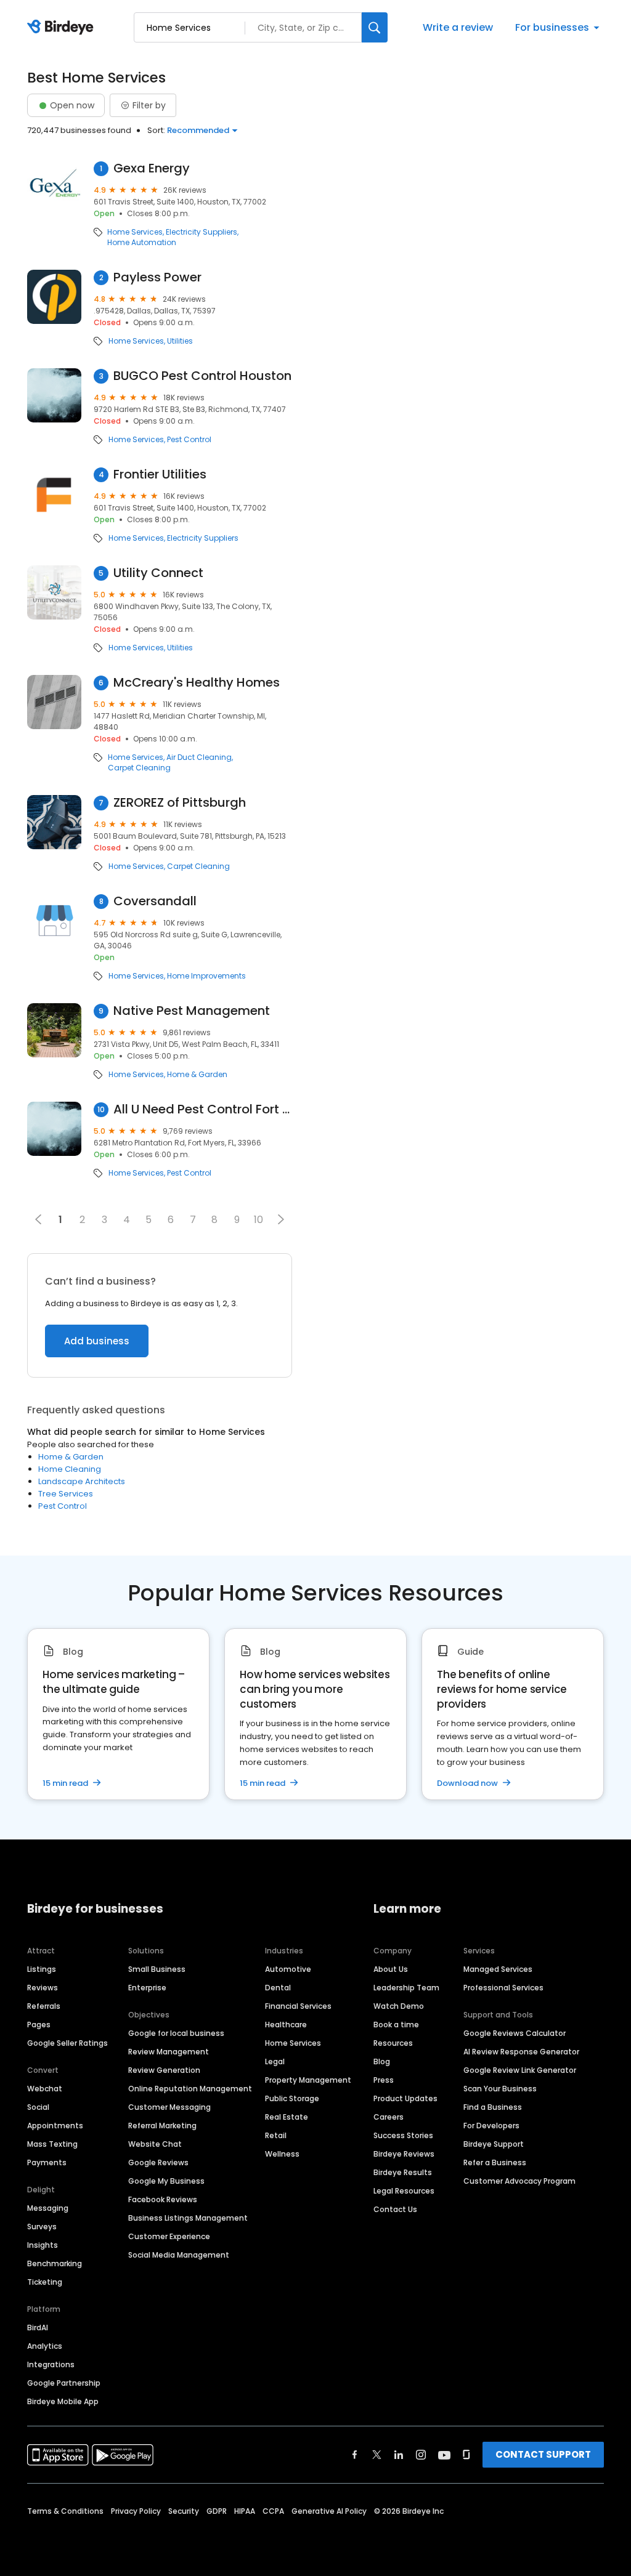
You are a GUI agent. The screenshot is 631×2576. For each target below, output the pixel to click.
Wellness (282, 2154)
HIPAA (245, 2511)
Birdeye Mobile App (63, 2401)
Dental (278, 1988)
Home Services (135, 232)
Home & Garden (197, 1075)
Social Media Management (179, 2255)
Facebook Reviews (163, 2199)
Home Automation (142, 243)
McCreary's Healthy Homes (197, 683)
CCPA (273, 2511)
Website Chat (155, 2144)
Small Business (157, 1969)
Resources (393, 2043)
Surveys (42, 2227)
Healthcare (286, 2025)
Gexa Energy (152, 168)
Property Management (308, 2080)
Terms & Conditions (65, 2511)
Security (184, 2511)
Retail (276, 2135)
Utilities (180, 341)
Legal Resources (404, 2191)
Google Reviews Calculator (515, 2033)
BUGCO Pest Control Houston (202, 376)
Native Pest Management (192, 1011)
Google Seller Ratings (67, 2043)
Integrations (51, 2364)
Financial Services (298, 2006)
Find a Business (493, 2107)
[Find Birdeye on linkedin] (399, 2455)
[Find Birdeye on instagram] (421, 2455)
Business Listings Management (188, 2218)
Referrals (44, 2006)
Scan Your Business (500, 2089)
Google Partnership (64, 2383)
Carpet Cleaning (139, 768)
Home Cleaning (70, 1469)
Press (384, 2080)
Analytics (45, 2346)
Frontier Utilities (160, 474)
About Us (391, 1969)
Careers (389, 2117)
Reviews (43, 1988)
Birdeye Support (494, 2144)
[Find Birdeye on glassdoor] (466, 2455)
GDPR (217, 2511)
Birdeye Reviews (404, 2154)
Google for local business (176, 2033)
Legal (275, 2061)
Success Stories (403, 2135)
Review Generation (164, 2070)
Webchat (45, 2089)
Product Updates (405, 2098)
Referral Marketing (162, 2126)
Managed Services (498, 1969)
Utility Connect (158, 573)
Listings (42, 1969)
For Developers (491, 2126)
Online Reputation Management (190, 2089)
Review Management (169, 2052)
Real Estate (287, 2117)
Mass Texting (52, 2144)
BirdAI (38, 2328)
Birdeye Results (403, 2172)
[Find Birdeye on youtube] (444, 2455)
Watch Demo (399, 2006)
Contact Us (395, 2209)
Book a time (396, 2025)
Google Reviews (158, 2162)
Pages (39, 2025)
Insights (43, 2245)
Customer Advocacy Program (519, 2181)
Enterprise (147, 1988)
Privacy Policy (136, 2511)
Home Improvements (206, 976)
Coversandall (155, 901)
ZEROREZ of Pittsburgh (180, 803)
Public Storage (292, 2098)
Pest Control (189, 440)
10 (259, 1220)
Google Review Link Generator (520, 2070)
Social (38, 2107)
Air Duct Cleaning (199, 757)
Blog (382, 2061)
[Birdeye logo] (63, 28)
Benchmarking (55, 2263)
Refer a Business (495, 2162)
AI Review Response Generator (521, 2052)
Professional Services (503, 1988)
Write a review (458, 27)
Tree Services (66, 1494)
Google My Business (166, 2181)
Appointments (55, 2126)
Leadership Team (406, 1988)
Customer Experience (169, 2236)
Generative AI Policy (329, 2511)
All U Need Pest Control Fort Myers (203, 1109)
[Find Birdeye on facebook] (355, 2455)
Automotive (288, 1969)
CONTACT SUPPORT (543, 2454)
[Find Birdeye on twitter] (377, 2455)
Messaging (48, 2208)
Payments (47, 2162)
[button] (281, 1219)
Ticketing (45, 2282)
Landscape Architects (82, 1481)
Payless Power (157, 277)
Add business (97, 1341)
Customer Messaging (169, 2107)
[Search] (375, 27)
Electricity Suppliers (202, 232)
